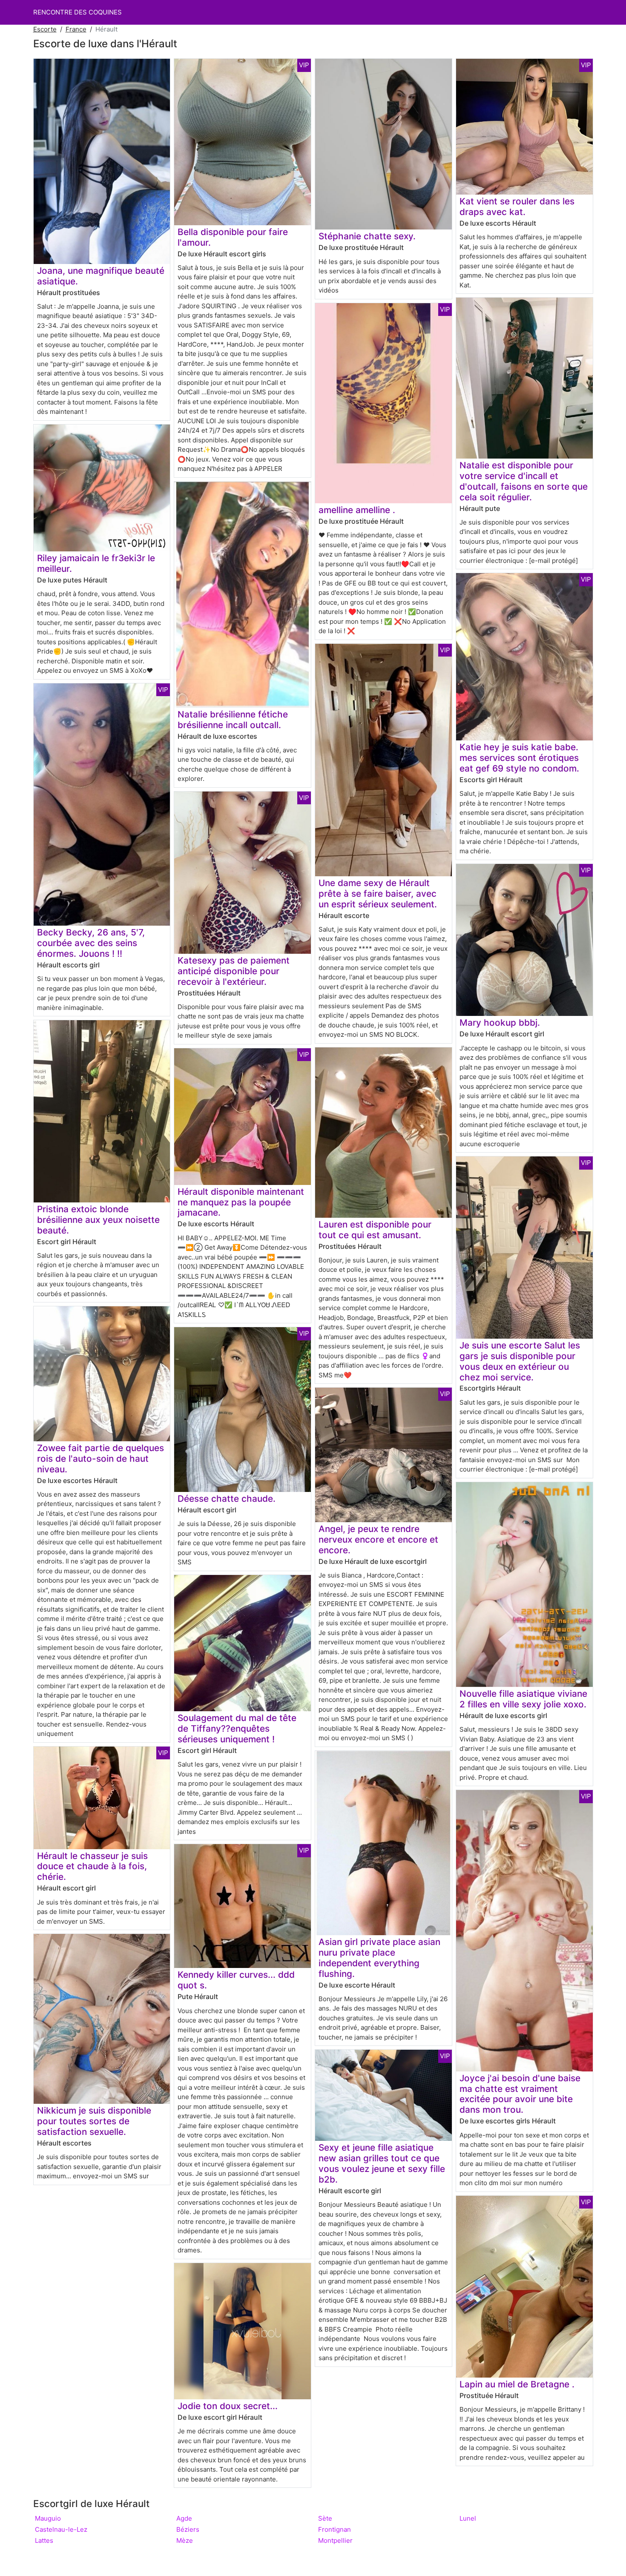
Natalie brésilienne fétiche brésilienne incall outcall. (233, 720)
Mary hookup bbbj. (500, 1023)
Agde (184, 2518)
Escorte (45, 29)
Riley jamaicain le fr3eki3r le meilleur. (96, 563)
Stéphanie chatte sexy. (367, 236)
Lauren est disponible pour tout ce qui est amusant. (375, 1230)
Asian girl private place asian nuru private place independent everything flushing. (379, 1958)
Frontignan (335, 2529)
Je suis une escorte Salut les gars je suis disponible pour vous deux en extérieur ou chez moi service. (520, 1361)
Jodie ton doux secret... (228, 2406)
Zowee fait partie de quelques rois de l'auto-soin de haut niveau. (101, 1459)
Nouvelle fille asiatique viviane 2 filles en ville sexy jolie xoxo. (523, 1699)
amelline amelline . (357, 510)
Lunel (468, 2518)
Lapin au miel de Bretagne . (517, 2384)
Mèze (185, 2540)
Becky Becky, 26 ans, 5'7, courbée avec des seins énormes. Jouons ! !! (91, 943)
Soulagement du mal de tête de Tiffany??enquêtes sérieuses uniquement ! (237, 1728)
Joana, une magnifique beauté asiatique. (101, 276)
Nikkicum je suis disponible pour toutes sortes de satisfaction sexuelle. (94, 2121)
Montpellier (335, 2540)
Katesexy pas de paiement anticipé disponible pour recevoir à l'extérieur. (234, 971)
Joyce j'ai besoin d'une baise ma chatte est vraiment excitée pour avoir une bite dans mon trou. (520, 2094)
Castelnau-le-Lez (61, 2529)
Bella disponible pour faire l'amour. (233, 237)
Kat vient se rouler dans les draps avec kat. (517, 207)
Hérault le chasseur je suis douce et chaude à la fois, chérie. (92, 1866)
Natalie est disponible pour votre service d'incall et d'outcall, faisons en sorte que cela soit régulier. (524, 481)
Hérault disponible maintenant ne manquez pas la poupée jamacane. (241, 1202)
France (76, 29)
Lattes (44, 2540)
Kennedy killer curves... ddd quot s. (236, 1980)
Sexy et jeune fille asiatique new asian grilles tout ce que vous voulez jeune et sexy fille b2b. (382, 2163)
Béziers (188, 2529)
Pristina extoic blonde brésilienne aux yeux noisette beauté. (98, 1220)
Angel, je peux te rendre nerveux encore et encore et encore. (378, 1539)
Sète (325, 2518)
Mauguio (48, 2518)
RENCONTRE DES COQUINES (78, 12)
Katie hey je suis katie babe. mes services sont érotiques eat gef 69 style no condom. (519, 758)
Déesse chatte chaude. (227, 1499)
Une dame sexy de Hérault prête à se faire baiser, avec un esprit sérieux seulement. (378, 894)
